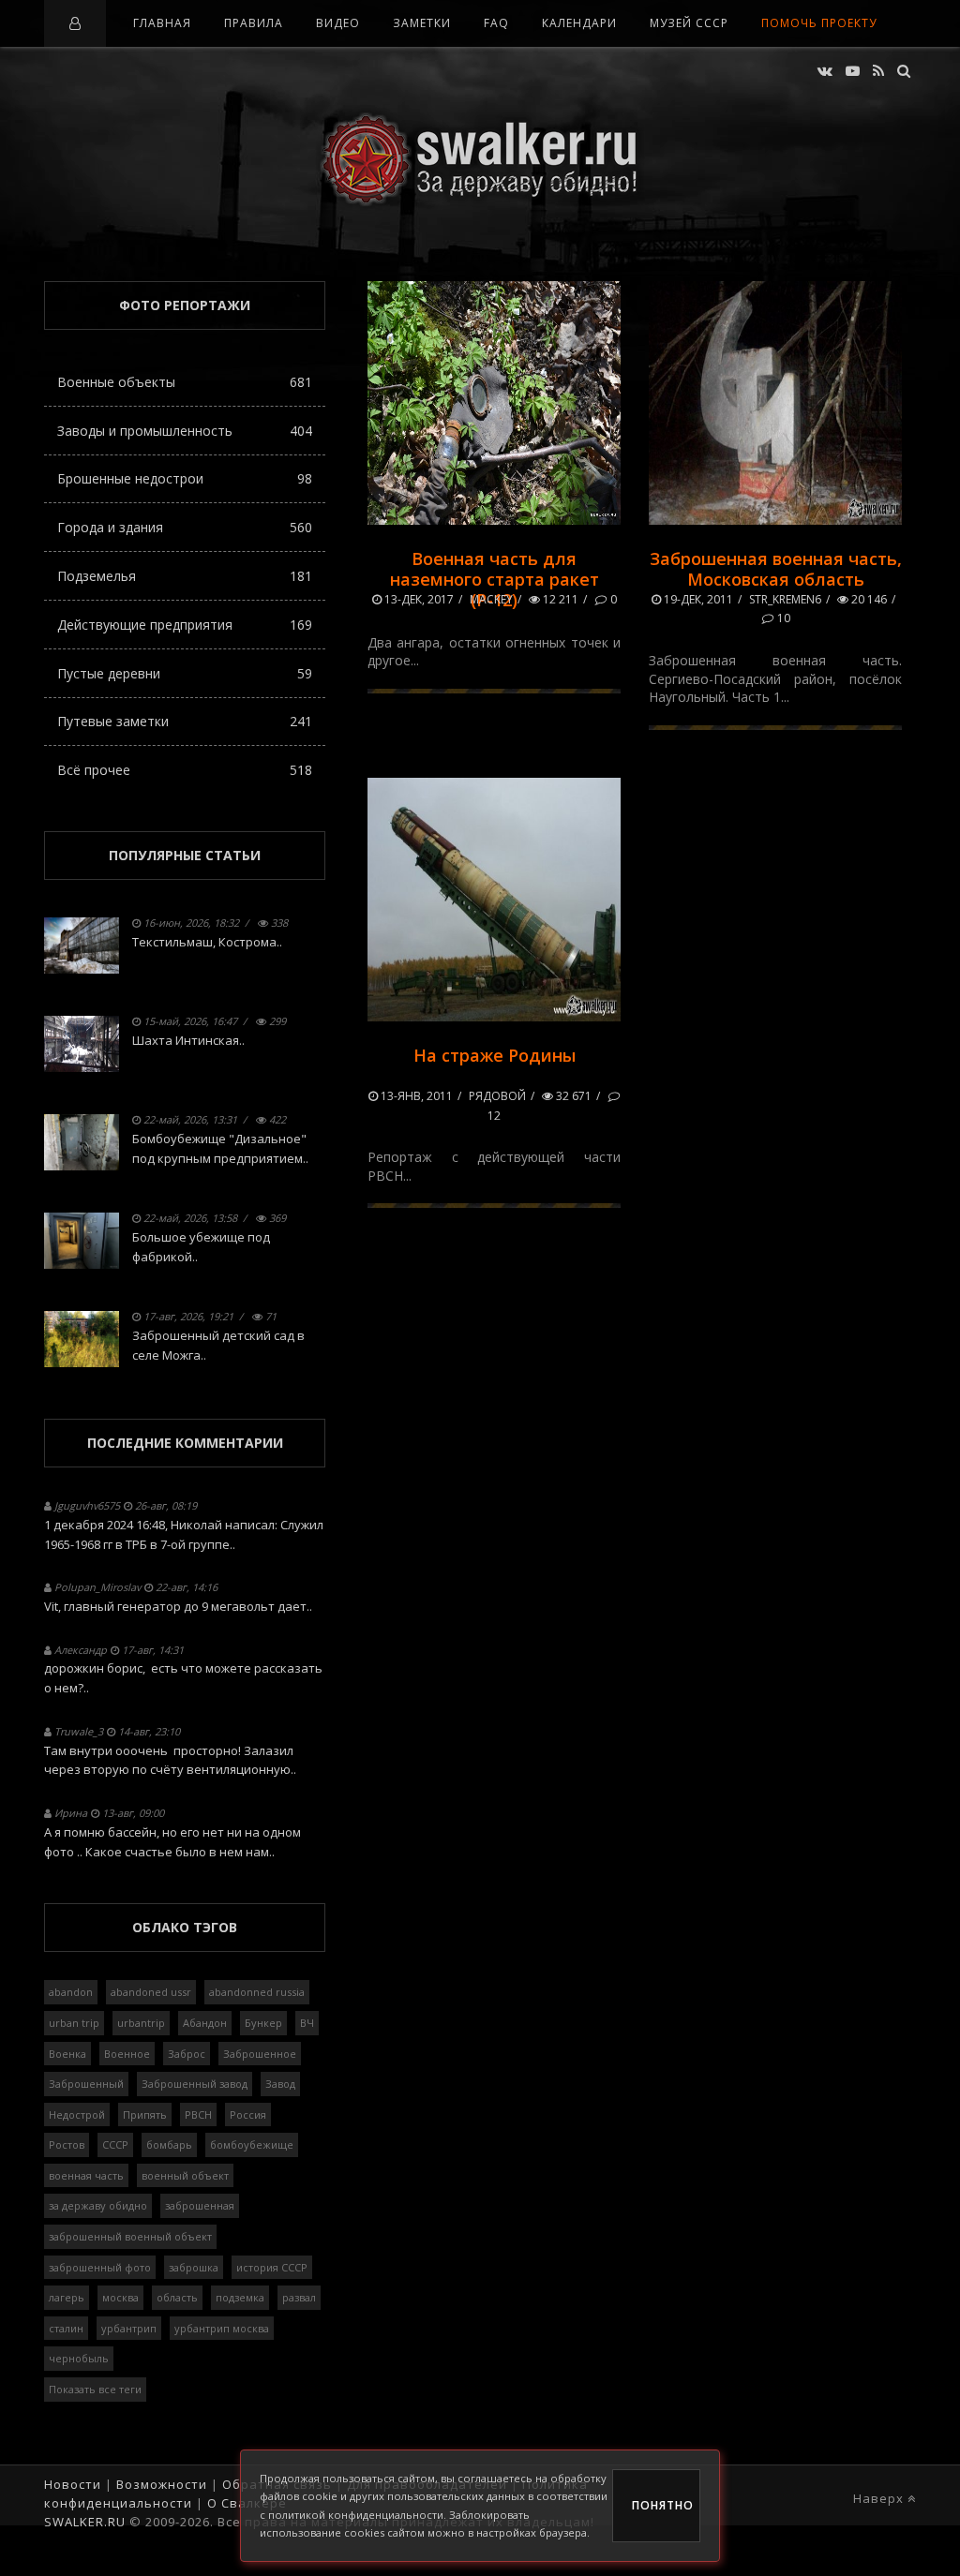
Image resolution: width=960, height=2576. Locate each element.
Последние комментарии (185, 1443)
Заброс (187, 2054)
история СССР (272, 2267)
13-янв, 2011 (415, 1096)
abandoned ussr (151, 1992)
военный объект (185, 2175)
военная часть (86, 2175)
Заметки (422, 23)
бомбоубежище (252, 2144)
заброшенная (200, 2205)
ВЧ (307, 2023)
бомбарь (169, 2144)
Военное (127, 2054)
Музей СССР (689, 23)
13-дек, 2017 (418, 599)
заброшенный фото (100, 2267)
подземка (240, 2297)
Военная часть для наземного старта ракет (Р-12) (495, 579)
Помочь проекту (819, 23)
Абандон (205, 2023)
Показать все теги (95, 2389)
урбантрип (129, 2328)
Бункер (263, 2023)
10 (782, 618)
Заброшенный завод (195, 2084)
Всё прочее (185, 770)
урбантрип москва (222, 2328)
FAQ (496, 23)
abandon (71, 1992)
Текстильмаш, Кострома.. (207, 942)
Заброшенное (260, 2054)
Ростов (67, 2144)
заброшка (194, 2267)
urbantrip (141, 2023)
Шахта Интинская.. (188, 1040)
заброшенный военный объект (130, 2236)
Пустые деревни (185, 673)
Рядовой (497, 1096)
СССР (115, 2144)
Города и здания (185, 527)
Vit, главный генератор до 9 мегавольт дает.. (178, 1606)
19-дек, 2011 (697, 599)
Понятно (663, 2505)
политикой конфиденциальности (356, 2515)
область (177, 2297)
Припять (145, 2114)
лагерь (67, 2297)
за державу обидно (98, 2205)
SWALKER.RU (85, 2522)
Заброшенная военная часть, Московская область (776, 569)
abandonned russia (257, 1992)
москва (120, 2297)
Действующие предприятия (185, 625)
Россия (248, 2114)
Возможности (162, 2484)
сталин (66, 2328)
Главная (162, 23)
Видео (338, 23)
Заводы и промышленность (185, 431)
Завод (280, 2084)
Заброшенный (86, 2084)
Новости (73, 2484)
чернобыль (79, 2358)
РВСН (198, 2114)
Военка (67, 2054)
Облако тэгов (185, 1927)
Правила (254, 23)
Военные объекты (185, 382)
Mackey (491, 599)
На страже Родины (495, 1055)
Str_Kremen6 (785, 599)
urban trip (74, 2023)
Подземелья (185, 576)
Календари (579, 23)
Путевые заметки (185, 721)
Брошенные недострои (185, 478)
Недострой (77, 2114)
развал (299, 2297)
